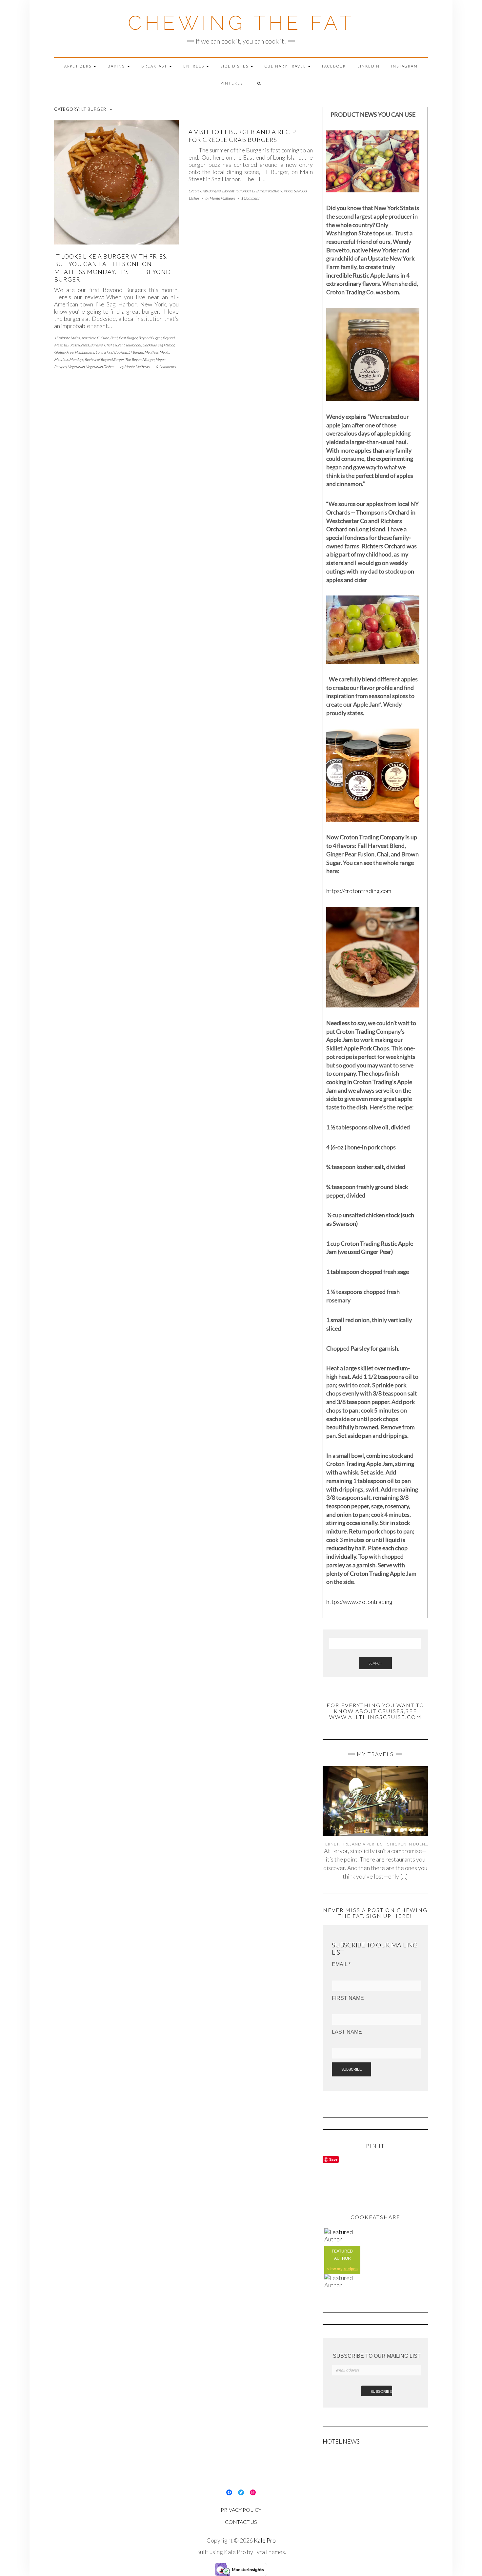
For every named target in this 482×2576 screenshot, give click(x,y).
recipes (351, 2269)
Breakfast (155, 66)
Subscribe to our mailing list (377, 2356)
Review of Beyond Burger (104, 359)
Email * (341, 1964)
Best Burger (128, 338)
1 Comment (250, 198)
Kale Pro (265, 2540)
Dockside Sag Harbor (158, 345)
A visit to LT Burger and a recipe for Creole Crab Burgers (244, 136)
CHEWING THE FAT (241, 23)
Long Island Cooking (111, 352)
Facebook (334, 66)
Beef (114, 338)
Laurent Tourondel (236, 191)
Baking (117, 66)
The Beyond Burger (140, 359)
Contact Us (241, 2522)
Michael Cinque (280, 191)
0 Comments (166, 367)
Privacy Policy (241, 2510)
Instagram (404, 66)
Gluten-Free (64, 352)
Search (375, 1663)
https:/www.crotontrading (359, 1602)
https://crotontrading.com (359, 891)
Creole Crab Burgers (205, 191)
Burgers (96, 345)
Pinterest (233, 83)
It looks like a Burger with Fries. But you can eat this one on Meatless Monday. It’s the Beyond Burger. (112, 268)
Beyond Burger (150, 338)
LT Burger (136, 352)
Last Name (347, 2032)
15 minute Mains (67, 338)
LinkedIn (369, 66)
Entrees (194, 66)
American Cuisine (95, 338)
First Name (348, 1998)
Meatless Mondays (69, 359)
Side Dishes (235, 66)
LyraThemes (270, 2552)
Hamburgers (84, 352)
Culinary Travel (286, 66)
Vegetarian (76, 367)
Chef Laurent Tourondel (122, 345)
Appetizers (79, 66)
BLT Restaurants (76, 345)
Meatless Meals (157, 352)
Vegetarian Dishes (100, 367)
